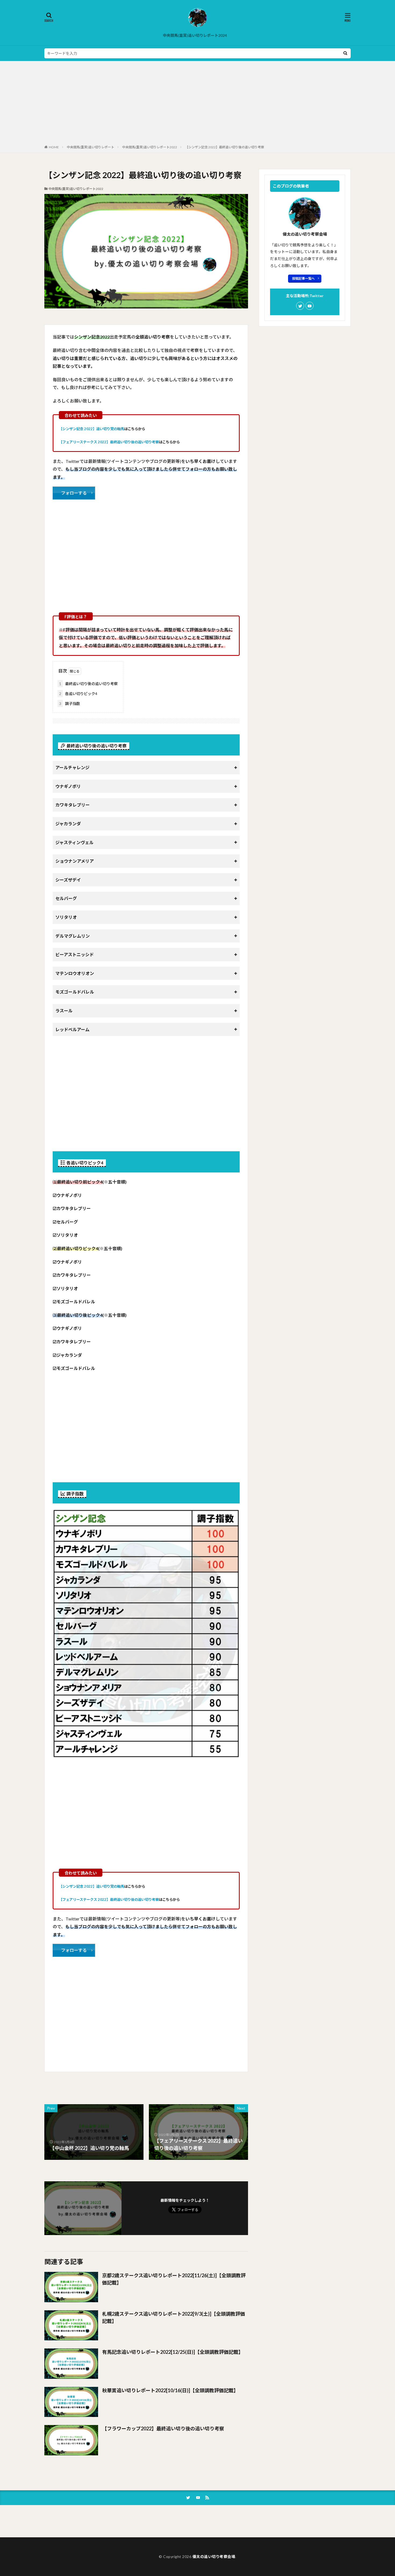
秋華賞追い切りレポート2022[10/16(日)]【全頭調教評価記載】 (170, 2390)
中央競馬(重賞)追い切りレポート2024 (195, 35)
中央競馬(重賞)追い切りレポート (91, 147)
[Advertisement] (198, 104)
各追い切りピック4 (78, 694)
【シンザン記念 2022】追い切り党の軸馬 (91, 429)
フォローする (74, 493)
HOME (54, 147)
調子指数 (70, 704)
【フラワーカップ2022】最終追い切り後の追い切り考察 (163, 2429)
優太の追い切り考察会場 (214, 2557)
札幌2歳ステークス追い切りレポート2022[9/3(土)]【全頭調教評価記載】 (174, 2317)
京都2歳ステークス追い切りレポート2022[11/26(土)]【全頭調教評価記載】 (174, 2279)
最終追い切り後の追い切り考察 (88, 684)
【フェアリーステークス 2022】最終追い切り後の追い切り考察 (109, 442)
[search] (345, 53)
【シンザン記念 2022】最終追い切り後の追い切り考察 (225, 147)
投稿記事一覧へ (303, 278)
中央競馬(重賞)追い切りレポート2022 (150, 147)
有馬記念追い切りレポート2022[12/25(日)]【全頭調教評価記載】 (173, 2352)
